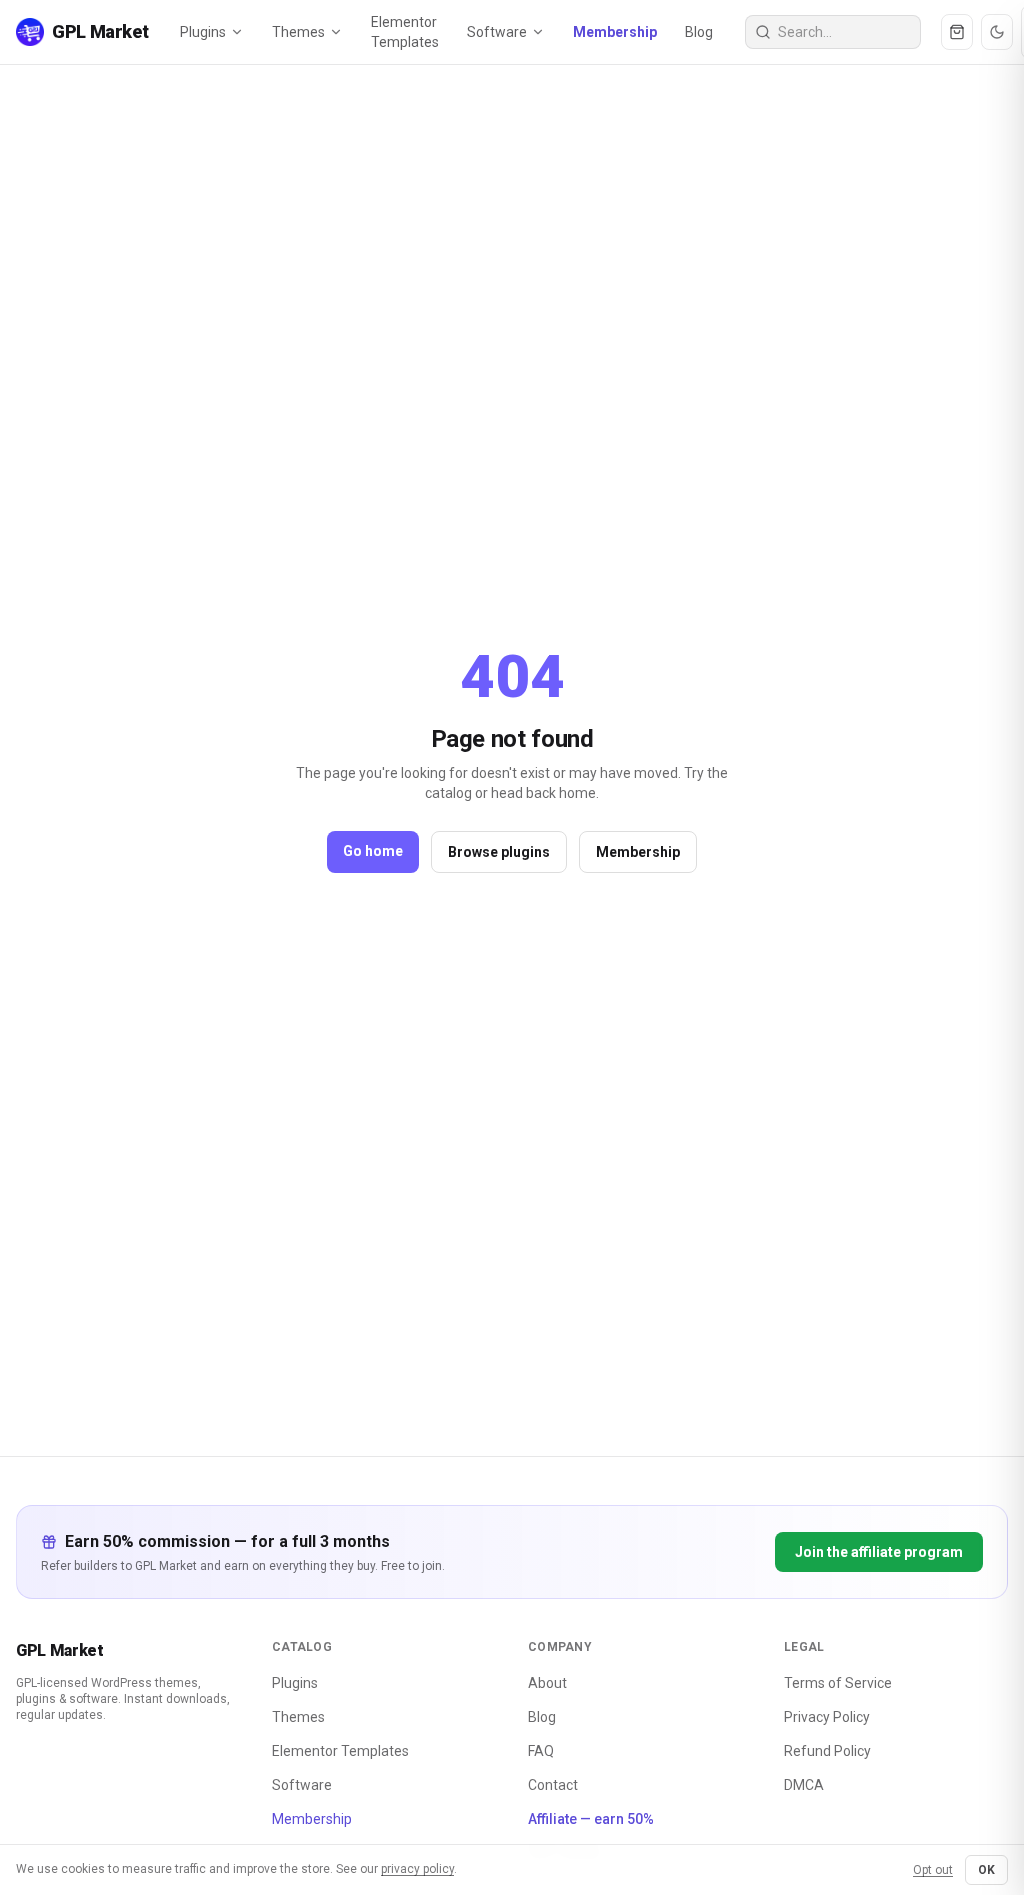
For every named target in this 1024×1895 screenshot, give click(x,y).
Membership (615, 32)
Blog (699, 32)
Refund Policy (827, 1751)
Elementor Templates (405, 32)
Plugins (203, 32)
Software (497, 32)
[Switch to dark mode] (997, 32)
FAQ (541, 1751)
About (547, 1683)
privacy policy (417, 1869)
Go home (373, 851)
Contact (553, 1785)
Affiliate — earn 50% (591, 1819)
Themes (298, 32)
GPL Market (60, 1650)
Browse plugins (499, 852)
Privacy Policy (827, 1717)
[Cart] (957, 32)
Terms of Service (838, 1683)
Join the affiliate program (879, 1552)
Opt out (933, 1870)
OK (986, 1870)
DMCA (804, 1785)
